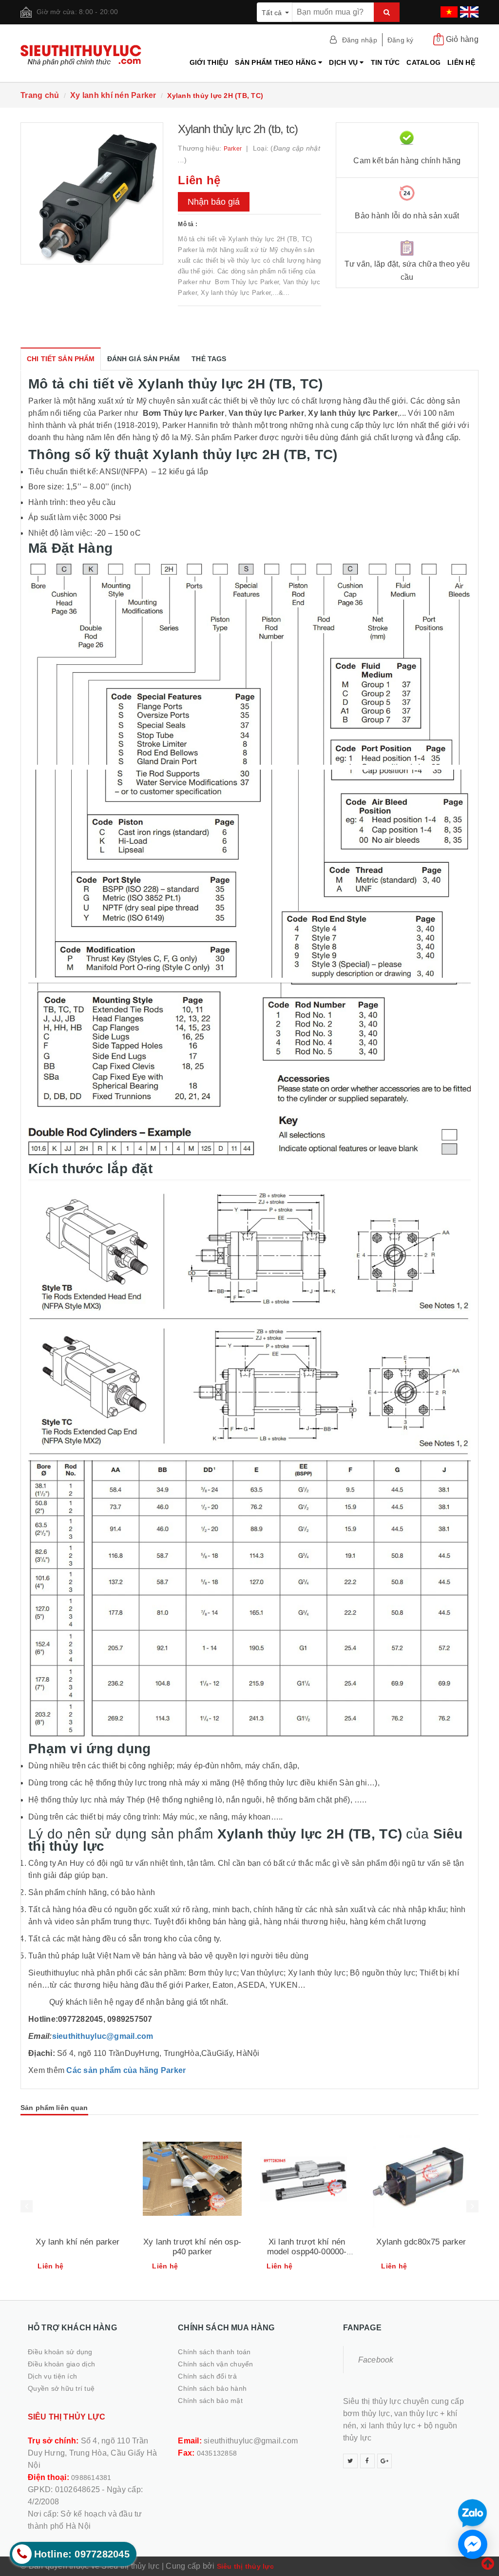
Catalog (423, 62)
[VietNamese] (448, 9)
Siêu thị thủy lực (245, 2566)
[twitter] (350, 2461)
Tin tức (385, 62)
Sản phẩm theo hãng (277, 62)
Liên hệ (461, 62)
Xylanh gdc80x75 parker (421, 2242)
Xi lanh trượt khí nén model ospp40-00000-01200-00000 (307, 2252)
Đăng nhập (360, 40)
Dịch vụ (344, 62)
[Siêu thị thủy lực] (92, 55)
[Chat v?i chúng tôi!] (473, 2544)
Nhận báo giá (214, 202)
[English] (468, 9)
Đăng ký (401, 40)
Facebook (376, 2360)
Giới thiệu (209, 62)
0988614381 (91, 2478)
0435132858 (217, 2453)
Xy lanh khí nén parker (77, 2242)
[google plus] (384, 2461)
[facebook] (367, 2461)
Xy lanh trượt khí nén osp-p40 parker (192, 2247)
